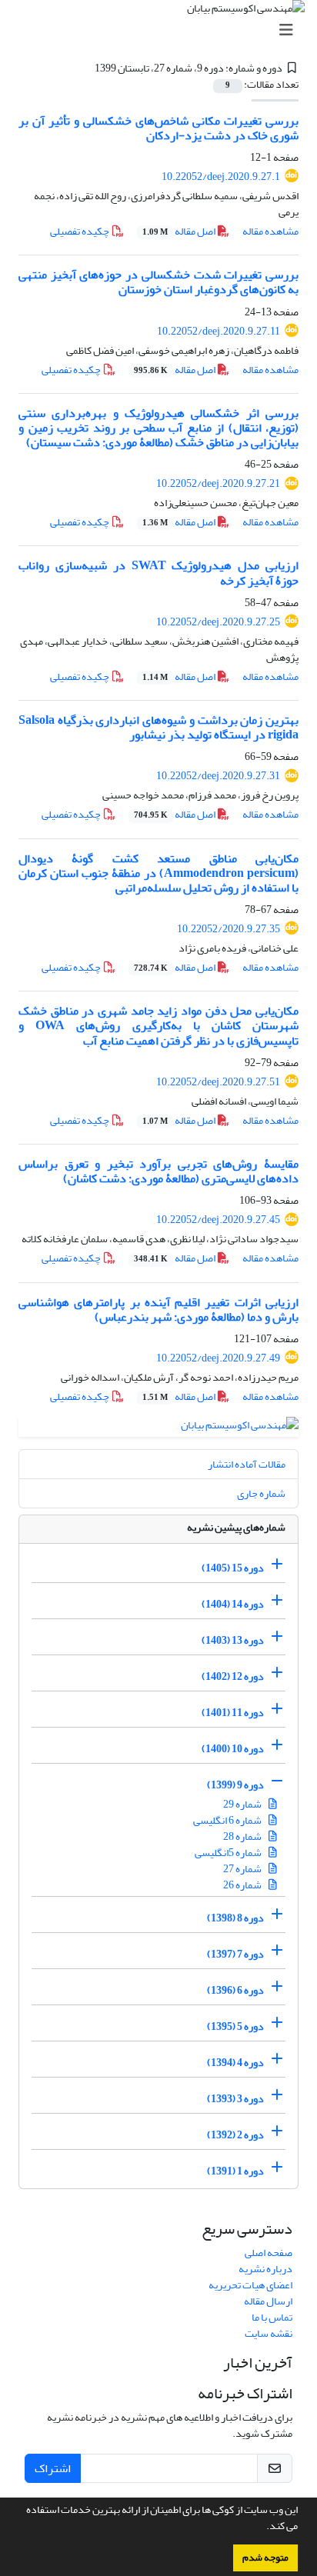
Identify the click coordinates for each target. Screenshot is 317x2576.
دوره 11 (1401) (233, 1713)
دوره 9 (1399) (235, 1785)
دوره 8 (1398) (235, 1918)
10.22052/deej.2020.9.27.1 (221, 177)
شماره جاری (261, 1493)
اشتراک (53, 2468)
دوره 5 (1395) (235, 2026)
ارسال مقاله (268, 2301)
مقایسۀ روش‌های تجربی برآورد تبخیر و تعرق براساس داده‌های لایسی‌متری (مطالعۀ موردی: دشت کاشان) (158, 1171)
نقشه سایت (269, 2333)
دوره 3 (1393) (235, 2099)
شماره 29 (243, 1804)
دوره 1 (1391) (235, 2171)
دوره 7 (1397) (235, 1954)
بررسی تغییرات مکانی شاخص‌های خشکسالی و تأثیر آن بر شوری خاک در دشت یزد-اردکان (158, 128)
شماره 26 (243, 1885)
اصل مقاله (180, 231)
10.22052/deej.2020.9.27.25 (218, 622)
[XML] (85, 68)
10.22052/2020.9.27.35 (229, 929)
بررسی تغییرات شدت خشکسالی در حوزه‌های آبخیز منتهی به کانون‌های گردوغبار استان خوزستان (158, 282)
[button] (262, 2528)
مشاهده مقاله (270, 231)
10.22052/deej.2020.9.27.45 (218, 1220)
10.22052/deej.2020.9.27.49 (218, 1358)
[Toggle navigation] (163, 30)
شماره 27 (243, 1869)
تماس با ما (272, 2317)
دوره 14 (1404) (233, 1604)
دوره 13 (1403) (233, 1640)
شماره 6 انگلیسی (228, 1820)
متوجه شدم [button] (265, 2558)
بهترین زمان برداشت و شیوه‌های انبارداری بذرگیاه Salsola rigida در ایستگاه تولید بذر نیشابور (158, 727)
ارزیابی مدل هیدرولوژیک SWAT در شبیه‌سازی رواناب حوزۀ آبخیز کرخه (158, 573)
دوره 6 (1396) (235, 1990)
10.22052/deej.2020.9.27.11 (219, 331)
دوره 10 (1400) (233, 1749)
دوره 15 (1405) (233, 1568)
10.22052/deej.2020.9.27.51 (218, 1082)
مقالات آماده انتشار (247, 1464)
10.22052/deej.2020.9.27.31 (218, 776)
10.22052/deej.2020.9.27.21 (218, 483)
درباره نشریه (265, 2269)
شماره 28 (243, 1836)
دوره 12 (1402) (233, 1676)
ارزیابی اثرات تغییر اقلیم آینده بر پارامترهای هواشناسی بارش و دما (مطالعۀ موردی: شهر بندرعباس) (158, 1310)
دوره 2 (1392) (235, 2135)
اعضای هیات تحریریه (250, 2285)
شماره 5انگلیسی (229, 1853)
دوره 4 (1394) (235, 2063)
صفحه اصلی (269, 2253)
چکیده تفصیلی (80, 231)
